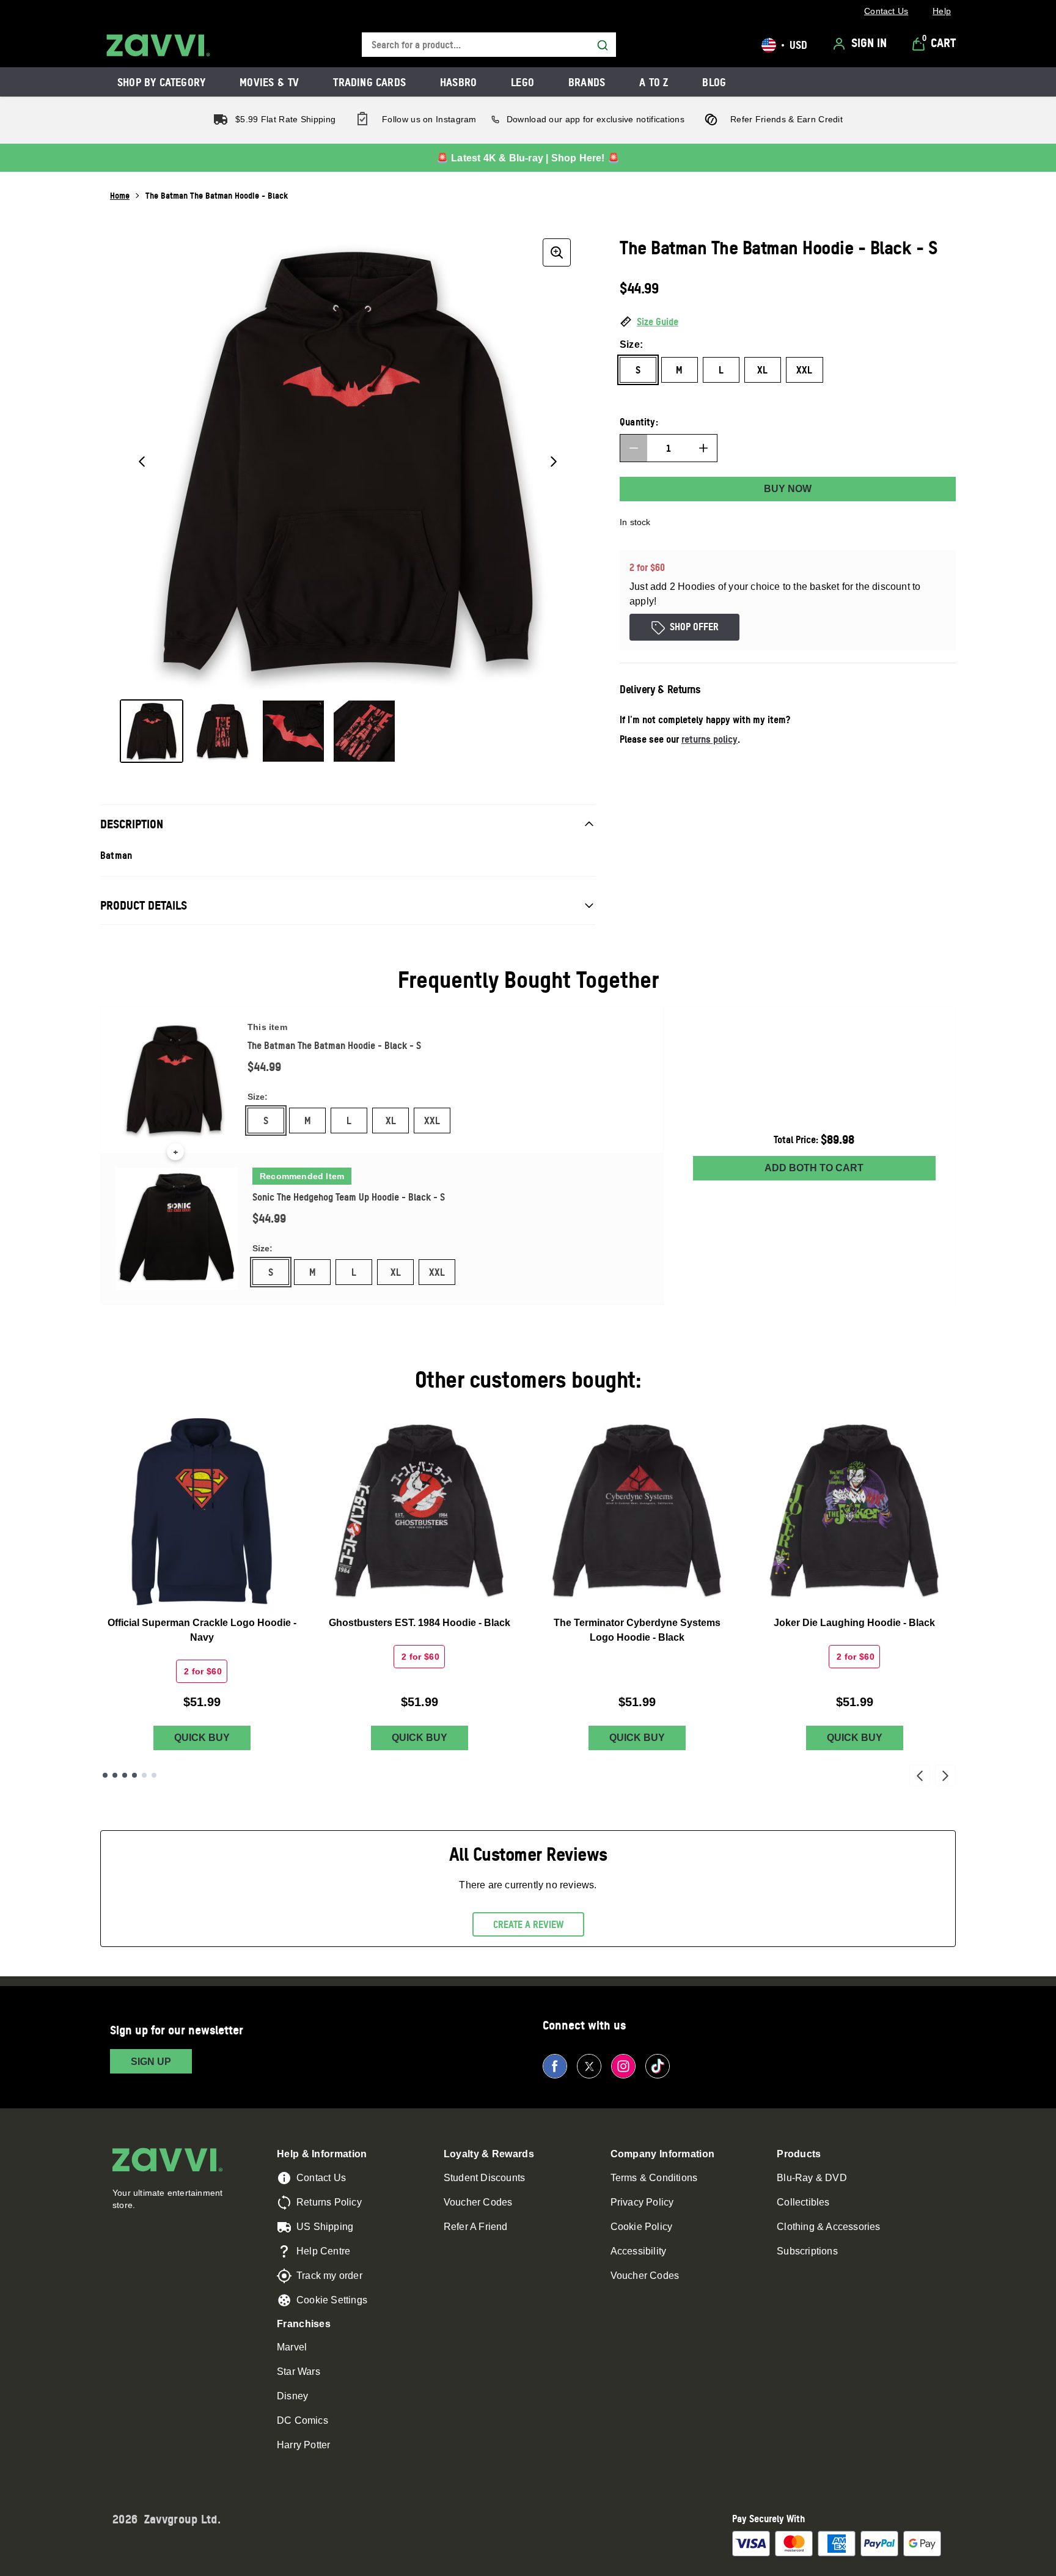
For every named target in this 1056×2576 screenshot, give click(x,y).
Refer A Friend (476, 2227)
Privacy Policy (642, 2202)
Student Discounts (484, 2178)
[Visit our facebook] (555, 2066)
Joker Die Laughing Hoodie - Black (854, 1623)
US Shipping (325, 2227)
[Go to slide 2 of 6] (115, 1775)
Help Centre (323, 2251)
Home (120, 195)
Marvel (292, 2347)
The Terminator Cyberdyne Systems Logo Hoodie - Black (637, 1630)
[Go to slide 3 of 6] (125, 1775)
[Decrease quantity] (634, 448)
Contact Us (321, 2178)
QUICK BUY (202, 1738)
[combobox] (489, 45)
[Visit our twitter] (589, 2066)
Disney (292, 2396)
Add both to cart (814, 1168)
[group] (348, 462)
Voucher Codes (478, 2202)
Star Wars (299, 2372)
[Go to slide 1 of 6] (105, 1775)
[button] (788, 322)
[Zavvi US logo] (158, 45)
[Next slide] (945, 1776)
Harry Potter (303, 2445)
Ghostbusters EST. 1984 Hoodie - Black (420, 1623)
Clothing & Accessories (828, 2227)
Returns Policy (329, 2202)
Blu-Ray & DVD (812, 2178)
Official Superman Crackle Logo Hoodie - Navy (202, 1630)
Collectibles (803, 2202)
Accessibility (639, 2251)
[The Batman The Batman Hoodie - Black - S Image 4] (364, 731)
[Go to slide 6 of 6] (154, 1775)
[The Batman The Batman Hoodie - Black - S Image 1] (152, 731)
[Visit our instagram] (623, 2066)
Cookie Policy (642, 2227)
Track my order (329, 2276)
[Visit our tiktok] (658, 2066)
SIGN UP (151, 2062)
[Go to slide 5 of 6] (144, 1775)
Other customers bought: (528, 1379)
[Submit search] (603, 45)
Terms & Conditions (654, 2178)
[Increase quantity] (703, 448)
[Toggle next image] (554, 462)
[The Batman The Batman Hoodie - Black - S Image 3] (293, 731)
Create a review (528, 1924)
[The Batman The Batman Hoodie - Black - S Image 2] (222, 731)
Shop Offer (694, 627)
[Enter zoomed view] (557, 252)
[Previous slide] (920, 1776)
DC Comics (302, 2420)
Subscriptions (807, 2251)
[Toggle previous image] (142, 462)
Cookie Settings (332, 2300)
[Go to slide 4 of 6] (134, 1775)
